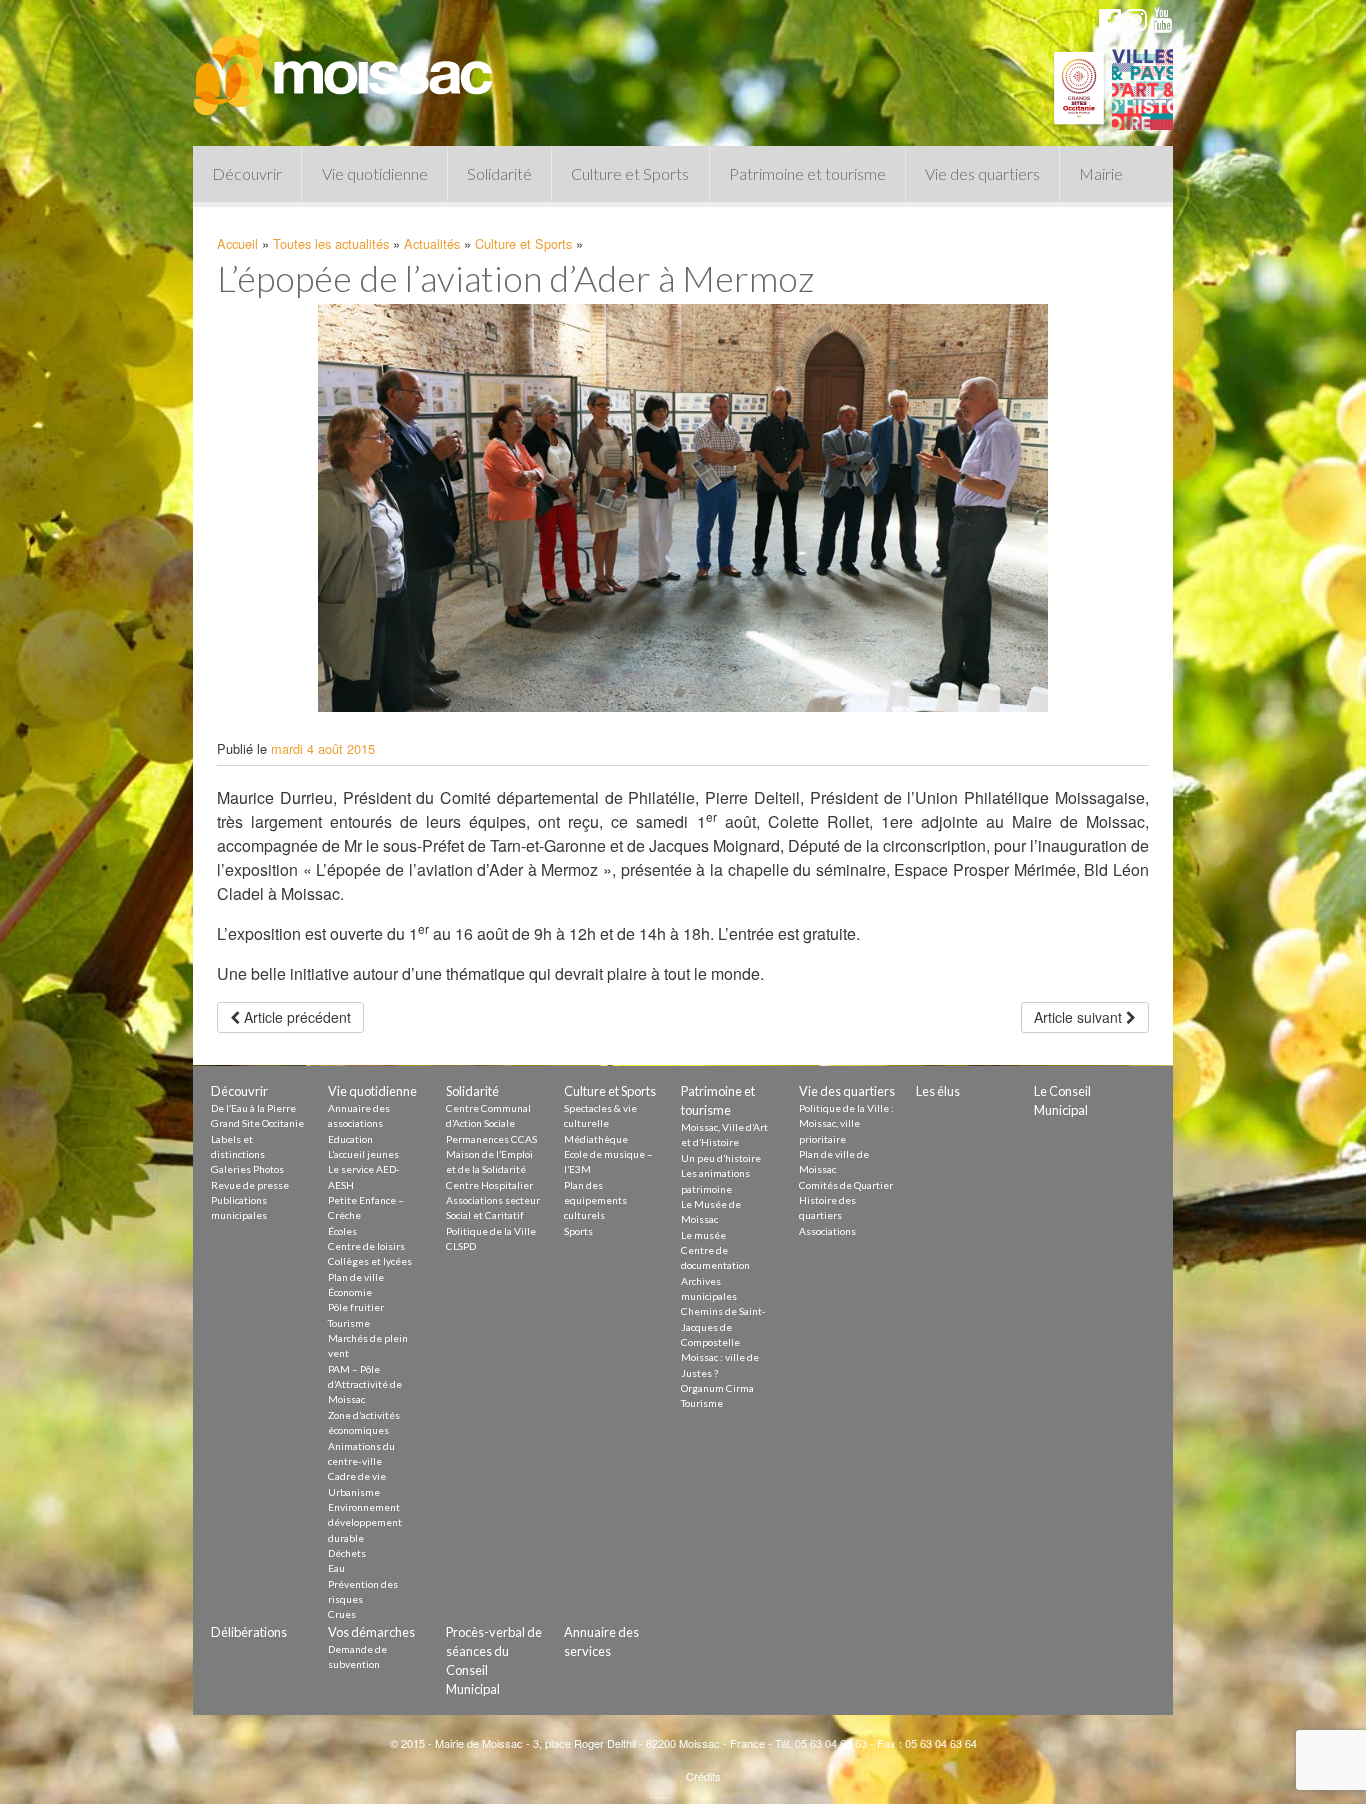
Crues (342, 1614)
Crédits (703, 1776)
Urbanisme (354, 1492)
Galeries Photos (247, 1169)
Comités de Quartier (846, 1185)
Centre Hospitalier (489, 1185)
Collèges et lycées (370, 1261)
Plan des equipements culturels (595, 1200)
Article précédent (295, 1017)
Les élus (938, 1091)
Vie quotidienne (375, 173)
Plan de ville (356, 1277)
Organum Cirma (717, 1388)
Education (350, 1139)
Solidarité (499, 173)
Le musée (703, 1235)
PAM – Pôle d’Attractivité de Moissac (365, 1384)
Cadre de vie (357, 1476)
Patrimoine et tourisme (807, 173)
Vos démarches (371, 1632)
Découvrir (247, 173)
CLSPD (461, 1246)
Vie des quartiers (982, 173)
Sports (578, 1231)
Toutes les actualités (331, 243)
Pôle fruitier (356, 1307)
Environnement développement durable (365, 1522)
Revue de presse (250, 1185)
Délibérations (249, 1632)
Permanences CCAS (491, 1139)
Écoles (342, 1231)
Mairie (1101, 173)
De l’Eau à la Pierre (253, 1108)
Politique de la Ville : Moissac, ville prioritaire (846, 1123)
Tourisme (349, 1323)
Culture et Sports (630, 173)
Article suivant (1080, 1017)
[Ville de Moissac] (345, 65)
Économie (350, 1292)
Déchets (347, 1553)
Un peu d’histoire (721, 1158)
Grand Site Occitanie (257, 1123)
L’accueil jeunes (363, 1154)
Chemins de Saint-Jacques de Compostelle (723, 1326)
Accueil (237, 243)
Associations (827, 1231)
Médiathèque (596, 1139)
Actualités (432, 243)
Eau (336, 1568)
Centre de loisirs (366, 1246)
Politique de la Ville (491, 1231)
